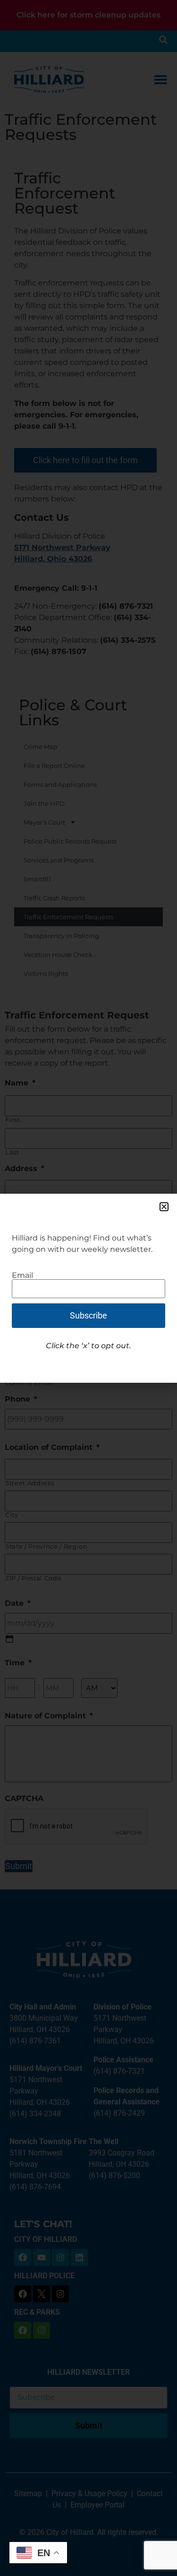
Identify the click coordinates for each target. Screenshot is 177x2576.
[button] (164, 1207)
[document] (88, 1288)
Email (22, 1275)
